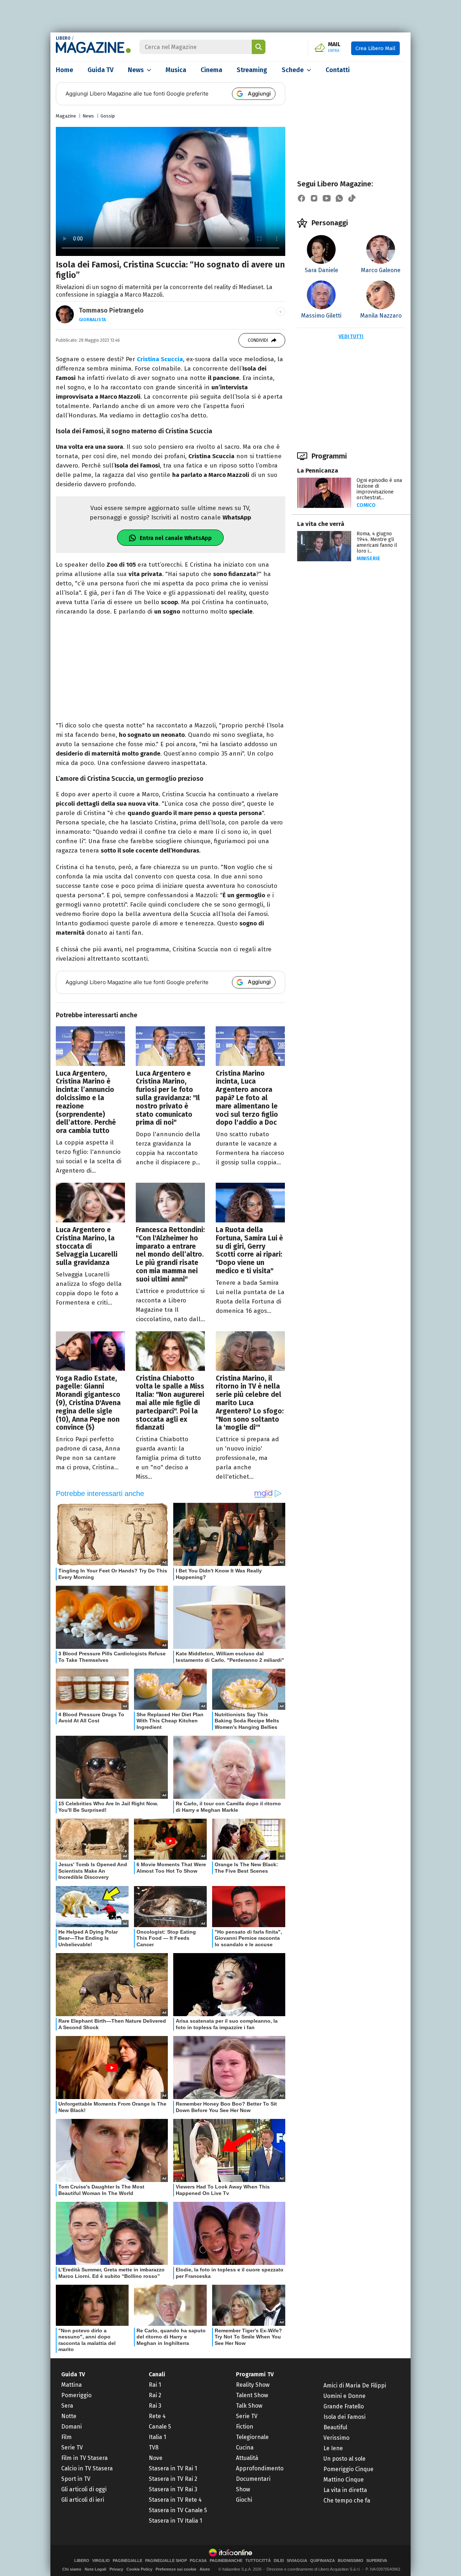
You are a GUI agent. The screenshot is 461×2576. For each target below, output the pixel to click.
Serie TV (72, 2447)
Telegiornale (252, 2437)
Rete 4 (157, 2416)
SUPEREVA (377, 2561)
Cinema (211, 70)
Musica (176, 70)
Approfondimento (260, 2468)
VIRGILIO (101, 2561)
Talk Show (249, 2406)
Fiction (245, 2427)
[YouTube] (327, 198)
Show (243, 2489)
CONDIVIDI (258, 340)
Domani (71, 2427)
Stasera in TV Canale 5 (178, 2510)
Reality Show (253, 2385)
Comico (366, 505)
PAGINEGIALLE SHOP (166, 2561)
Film (66, 2437)
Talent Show (252, 2395)
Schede (293, 70)
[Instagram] (314, 198)
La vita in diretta (345, 2490)
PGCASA (198, 2561)
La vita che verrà (321, 524)
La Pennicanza (318, 471)
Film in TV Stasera (84, 2458)
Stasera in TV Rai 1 (173, 2468)
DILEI (279, 2561)
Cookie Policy (139, 2569)
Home (64, 70)
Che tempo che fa (347, 2500)
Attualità (247, 2458)
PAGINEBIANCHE (226, 2561)
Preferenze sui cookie (176, 2569)
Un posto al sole (344, 2459)
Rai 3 (155, 2406)
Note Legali (95, 2569)
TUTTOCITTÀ (258, 2561)
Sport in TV (76, 2479)
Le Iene (333, 2448)
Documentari (253, 2479)
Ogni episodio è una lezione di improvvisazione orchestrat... (379, 489)
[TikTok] (352, 198)
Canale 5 (160, 2427)
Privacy (116, 2569)
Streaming (252, 70)
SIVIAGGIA (297, 2561)
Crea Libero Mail (375, 48)
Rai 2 (155, 2395)
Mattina (71, 2385)
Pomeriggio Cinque (348, 2469)
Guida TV (100, 70)
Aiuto (205, 2569)
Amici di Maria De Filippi (355, 2385)
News (136, 70)
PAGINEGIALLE (127, 2561)
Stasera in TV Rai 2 (173, 2479)
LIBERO (63, 38)
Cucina (245, 2447)
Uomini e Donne (344, 2396)
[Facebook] (301, 198)
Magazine (66, 116)
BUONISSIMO (351, 2561)
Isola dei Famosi (344, 2417)
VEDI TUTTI (351, 337)
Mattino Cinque (344, 2480)
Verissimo (336, 2438)
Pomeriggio (76, 2395)
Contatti (338, 70)
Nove (156, 2458)
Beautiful (335, 2427)
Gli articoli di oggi (84, 2489)
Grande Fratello (344, 2406)
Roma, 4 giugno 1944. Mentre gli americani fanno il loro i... (377, 542)
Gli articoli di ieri (83, 2500)
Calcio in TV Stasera (87, 2468)
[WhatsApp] (339, 198)
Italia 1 (157, 2437)
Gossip (108, 116)
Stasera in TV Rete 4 (175, 2500)
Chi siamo (72, 2569)
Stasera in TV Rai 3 (173, 2489)
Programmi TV (255, 2374)
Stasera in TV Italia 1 (175, 2521)
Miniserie (368, 559)
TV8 (154, 2447)
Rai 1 (155, 2385)
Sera (67, 2406)
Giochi (244, 2500)
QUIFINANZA (323, 2561)
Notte (69, 2416)
